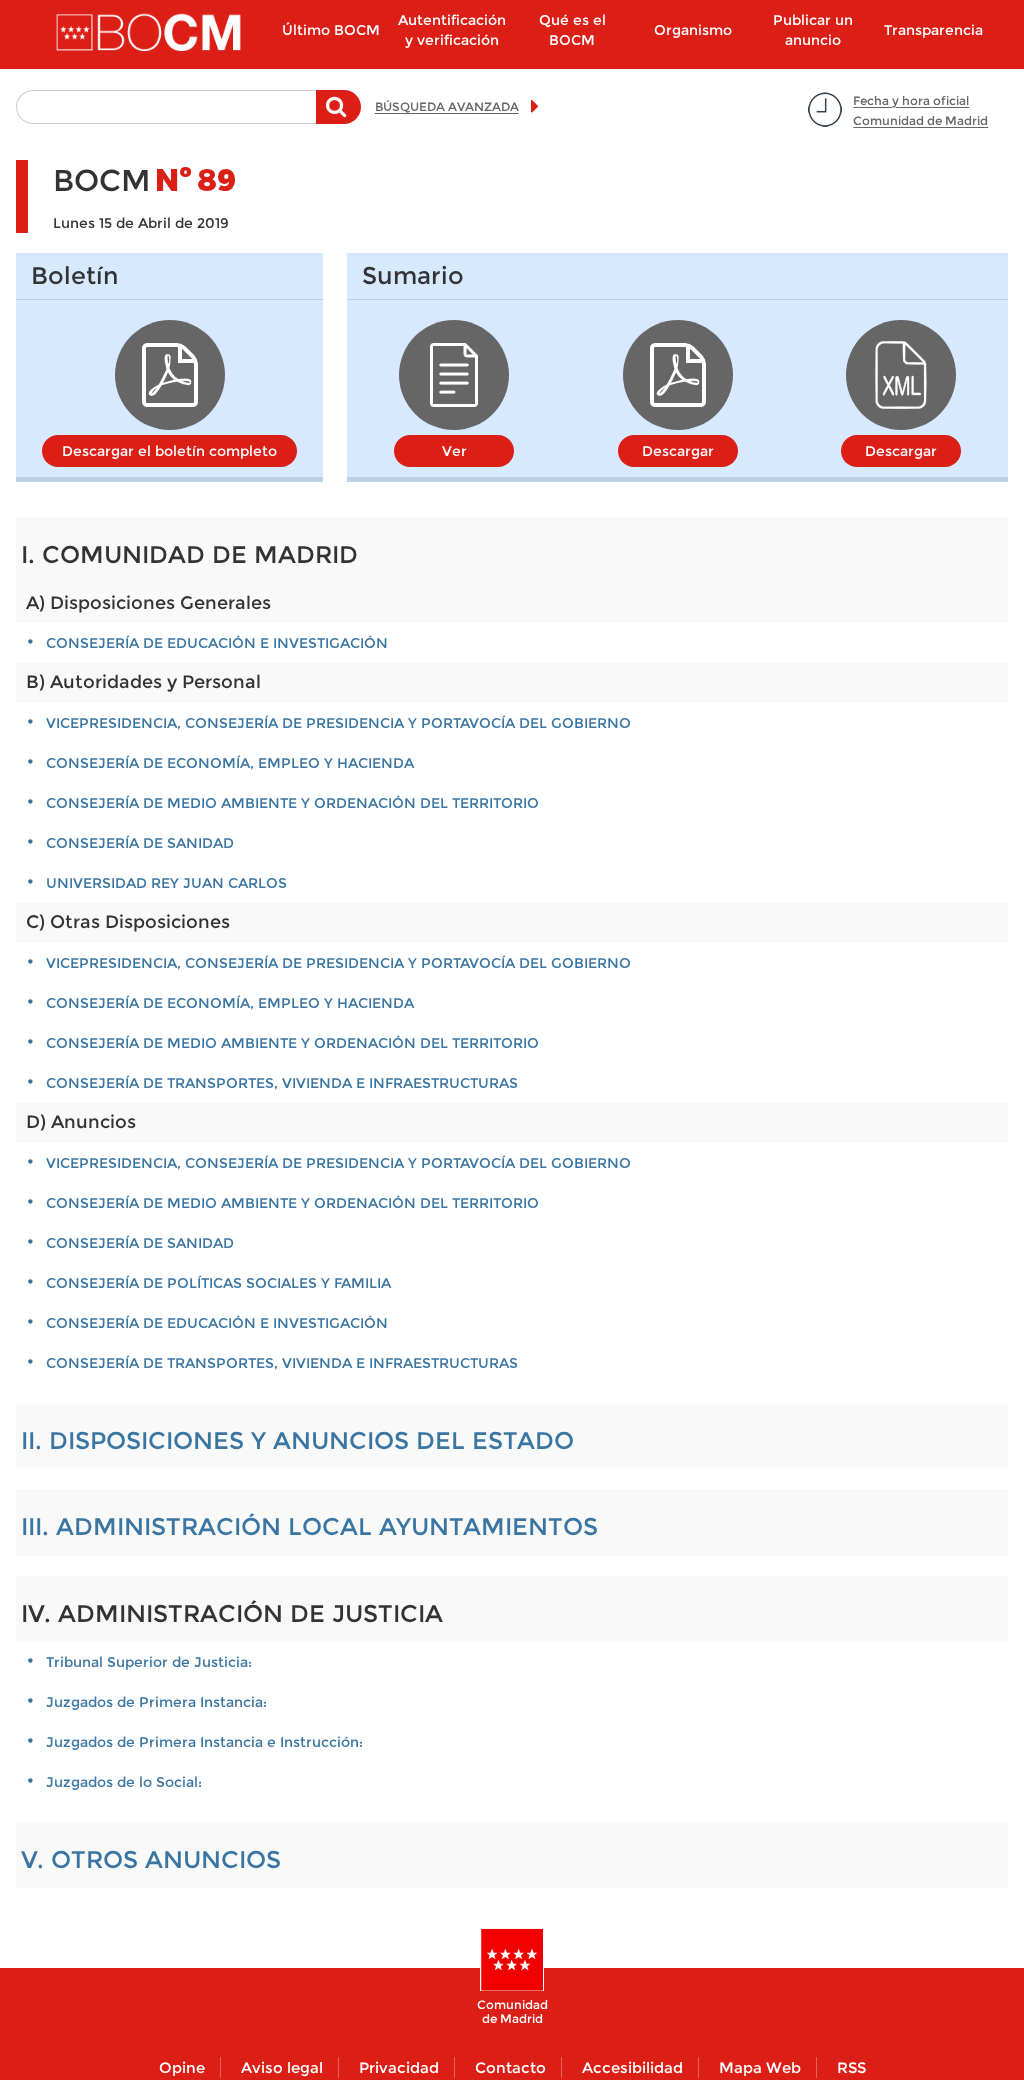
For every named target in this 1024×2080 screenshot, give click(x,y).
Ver (454, 451)
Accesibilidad (632, 2067)
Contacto (510, 2067)
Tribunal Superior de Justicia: (149, 1662)
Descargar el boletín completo (169, 451)
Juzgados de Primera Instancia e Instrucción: (204, 1742)
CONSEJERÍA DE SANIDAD (140, 843)
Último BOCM (331, 30)
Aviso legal (282, 2067)
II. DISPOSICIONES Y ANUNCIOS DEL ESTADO (297, 1440)
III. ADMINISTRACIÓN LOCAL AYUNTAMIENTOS (309, 1526)
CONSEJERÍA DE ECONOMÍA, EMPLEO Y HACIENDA (230, 763)
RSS (851, 2067)
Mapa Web (760, 2067)
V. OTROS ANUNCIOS (151, 1859)
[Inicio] (150, 34)
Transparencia (933, 30)
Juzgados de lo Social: (124, 1782)
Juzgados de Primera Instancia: (156, 1702)
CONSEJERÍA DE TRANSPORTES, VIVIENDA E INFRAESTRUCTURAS (282, 1083)
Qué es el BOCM (572, 30)
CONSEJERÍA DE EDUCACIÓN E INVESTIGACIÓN (217, 643)
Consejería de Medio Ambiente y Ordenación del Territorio (292, 803)
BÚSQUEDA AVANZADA (447, 106)
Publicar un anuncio (813, 30)
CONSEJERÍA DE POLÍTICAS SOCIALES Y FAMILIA (218, 1283)
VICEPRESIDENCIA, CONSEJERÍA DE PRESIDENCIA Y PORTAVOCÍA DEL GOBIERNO (338, 723)
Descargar (678, 451)
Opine (182, 2067)
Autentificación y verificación (452, 30)
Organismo (693, 30)
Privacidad (399, 2067)
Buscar (338, 117)
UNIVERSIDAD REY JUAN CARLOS (166, 883)
